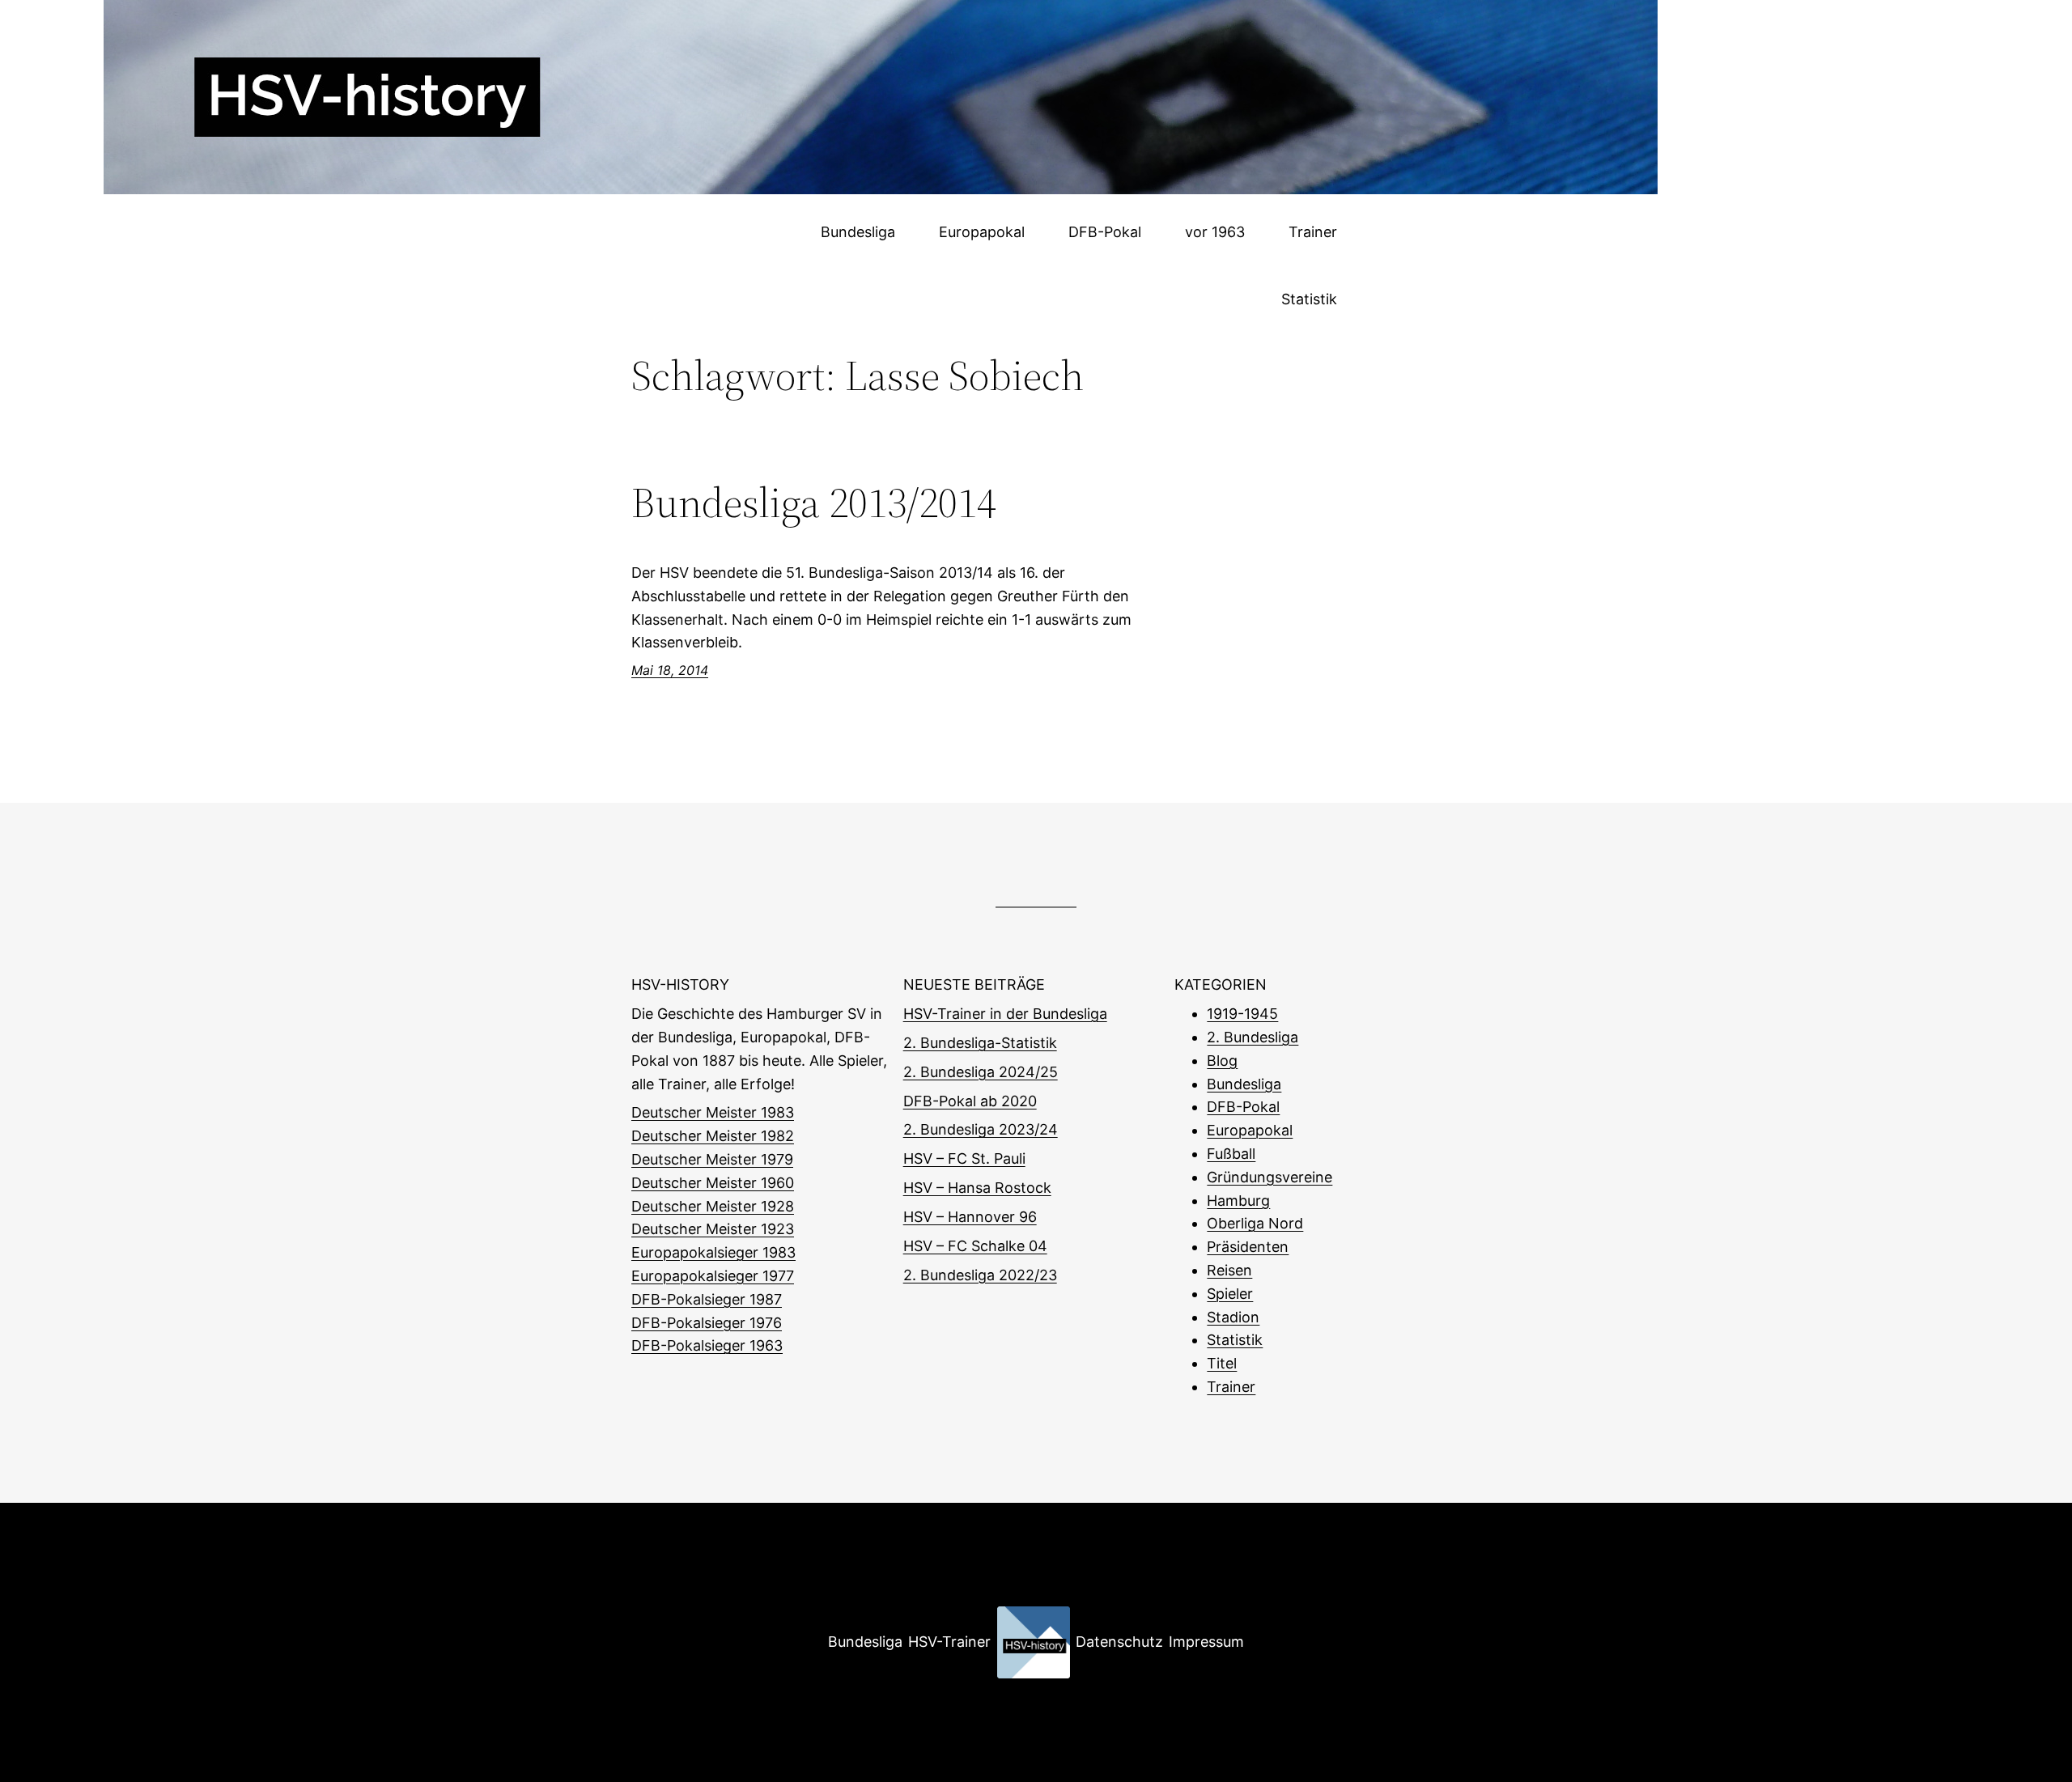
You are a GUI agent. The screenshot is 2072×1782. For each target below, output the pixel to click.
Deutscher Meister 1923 (713, 1229)
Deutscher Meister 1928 (713, 1206)
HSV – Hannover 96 (970, 1217)
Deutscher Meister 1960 (713, 1183)
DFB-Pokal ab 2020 (970, 1101)
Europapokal (1250, 1130)
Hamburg (1238, 1201)
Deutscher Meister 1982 (713, 1136)
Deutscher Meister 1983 (713, 1112)
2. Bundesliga (1253, 1037)
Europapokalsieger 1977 (713, 1276)
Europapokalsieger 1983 (713, 1252)
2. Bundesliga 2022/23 (980, 1275)
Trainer (1231, 1387)
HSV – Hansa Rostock (977, 1188)
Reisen (1229, 1270)
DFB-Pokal (1243, 1107)
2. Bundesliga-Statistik (980, 1043)
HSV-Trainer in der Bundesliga (1005, 1014)
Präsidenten (1248, 1247)
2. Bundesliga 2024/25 (981, 1072)
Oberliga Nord (1255, 1223)
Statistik (1235, 1340)
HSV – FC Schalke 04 (975, 1246)
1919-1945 (1242, 1014)
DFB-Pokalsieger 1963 (707, 1345)
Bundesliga (1244, 1084)
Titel (1222, 1363)
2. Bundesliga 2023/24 (981, 1129)
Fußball (1231, 1154)
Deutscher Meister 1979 (712, 1159)
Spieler (1230, 1294)
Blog (1222, 1061)
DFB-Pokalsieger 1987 (707, 1299)
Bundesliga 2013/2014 (814, 503)
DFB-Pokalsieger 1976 (707, 1323)
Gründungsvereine (1270, 1177)
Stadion (1233, 1317)
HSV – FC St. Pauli (964, 1158)
